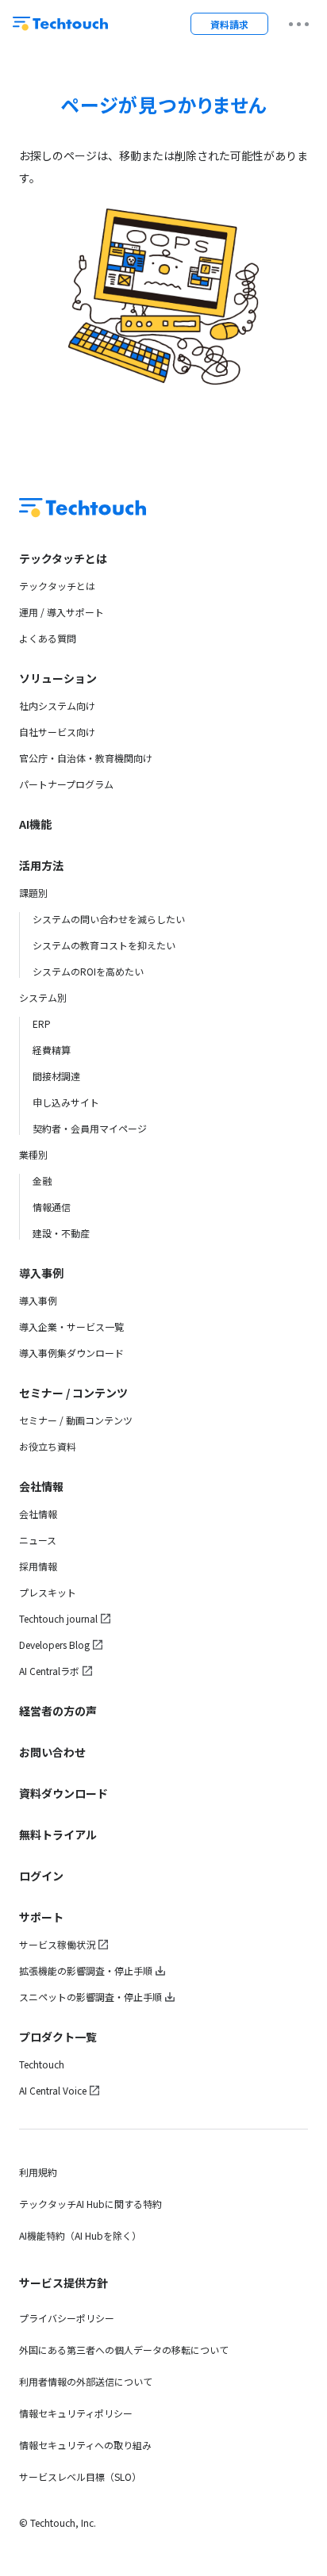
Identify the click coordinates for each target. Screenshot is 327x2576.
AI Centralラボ (49, 1671)
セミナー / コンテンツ (73, 1393)
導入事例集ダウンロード (71, 1353)
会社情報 (41, 1486)
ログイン (41, 1876)
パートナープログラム (66, 784)
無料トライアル (58, 1834)
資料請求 (229, 24)
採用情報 (38, 1566)
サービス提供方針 (63, 2283)
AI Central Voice (53, 2090)
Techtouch (42, 2064)
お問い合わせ (52, 1752)
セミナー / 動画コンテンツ (76, 1420)
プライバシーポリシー (67, 2318)
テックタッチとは (63, 558)
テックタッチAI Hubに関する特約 (90, 2204)
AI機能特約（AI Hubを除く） (80, 2235)
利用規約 (38, 2172)
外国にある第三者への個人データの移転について (124, 2350)
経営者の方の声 (58, 1711)
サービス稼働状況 (57, 1944)
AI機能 (35, 824)
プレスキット (48, 1592)
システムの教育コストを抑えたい (104, 945)
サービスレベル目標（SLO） (80, 2476)
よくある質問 (48, 638)
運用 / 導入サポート (62, 612)
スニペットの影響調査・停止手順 (90, 1997)
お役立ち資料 (48, 1446)
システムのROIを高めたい (88, 971)
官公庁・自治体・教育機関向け (86, 758)
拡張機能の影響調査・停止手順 (86, 1970)
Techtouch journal (58, 1618)
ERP (42, 1023)
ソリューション (58, 678)
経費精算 (52, 1050)
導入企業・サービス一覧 (71, 1326)
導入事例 (41, 1273)
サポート (41, 1917)
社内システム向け (57, 705)
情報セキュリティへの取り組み (85, 2445)
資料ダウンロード (63, 1793)
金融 (42, 1181)
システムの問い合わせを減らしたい (109, 919)
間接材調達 (56, 1076)
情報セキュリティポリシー (76, 2413)
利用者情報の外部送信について (86, 2381)
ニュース (38, 1540)
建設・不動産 (61, 1233)
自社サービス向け (57, 732)
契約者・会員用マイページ (90, 1128)
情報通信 (52, 1207)
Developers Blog (54, 1644)
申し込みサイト (66, 1102)
